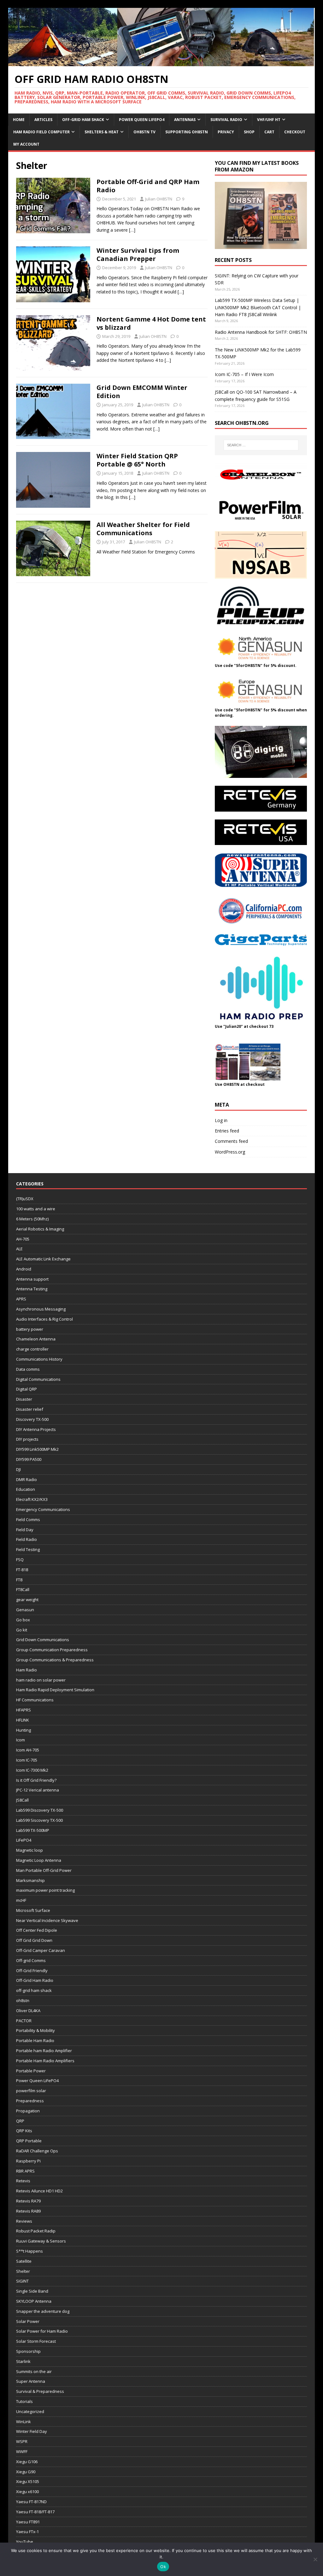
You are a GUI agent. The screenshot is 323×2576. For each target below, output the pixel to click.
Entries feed (227, 1131)
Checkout (295, 132)
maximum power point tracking (45, 1890)
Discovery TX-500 (32, 1419)
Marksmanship (30, 1880)
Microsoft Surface (33, 1910)
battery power (30, 1329)
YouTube (25, 2542)
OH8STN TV (144, 132)
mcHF (21, 1900)
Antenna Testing (32, 1289)
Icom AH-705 (28, 1750)
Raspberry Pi (28, 2161)
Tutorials (24, 2401)
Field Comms (28, 1520)
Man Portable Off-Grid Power (44, 1870)
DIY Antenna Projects (36, 1429)
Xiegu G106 (27, 2462)
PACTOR (24, 2021)
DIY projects (27, 1439)
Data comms (28, 1369)
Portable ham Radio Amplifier (44, 2051)
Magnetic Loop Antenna (39, 1860)
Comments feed (231, 1141)
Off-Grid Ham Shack (83, 120)
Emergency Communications (43, 1509)
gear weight (27, 1600)
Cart (269, 132)
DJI (18, 1469)
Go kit (22, 1630)
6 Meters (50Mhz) (32, 1219)
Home (19, 120)
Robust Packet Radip (36, 2231)
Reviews (24, 2221)
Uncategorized (30, 2411)
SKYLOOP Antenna (34, 2301)
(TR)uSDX (25, 1199)
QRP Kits (24, 2131)
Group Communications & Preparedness (55, 1660)
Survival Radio (226, 120)
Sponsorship (28, 2351)
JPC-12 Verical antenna (38, 1790)
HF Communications (35, 1700)
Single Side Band (32, 2291)
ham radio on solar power (41, 1680)
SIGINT (22, 2281)
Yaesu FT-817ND (31, 2502)
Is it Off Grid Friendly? (36, 1780)
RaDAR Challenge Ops (37, 2151)
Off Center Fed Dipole (37, 1930)
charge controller (32, 1349)
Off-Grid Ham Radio (35, 1980)
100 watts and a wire (36, 1209)
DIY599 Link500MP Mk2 (37, 1449)
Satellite (24, 2261)
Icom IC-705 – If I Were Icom (244, 374)
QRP (20, 2121)
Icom (21, 1740)
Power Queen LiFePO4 (142, 120)
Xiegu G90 (26, 2472)
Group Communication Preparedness (52, 1650)
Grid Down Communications (43, 1640)
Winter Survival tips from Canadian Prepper (138, 255)
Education (26, 1489)
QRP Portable (29, 2141)
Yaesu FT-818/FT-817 (35, 2512)
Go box (23, 1620)
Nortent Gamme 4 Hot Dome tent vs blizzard (151, 323)
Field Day (25, 1530)
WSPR (22, 2441)
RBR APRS (25, 2171)
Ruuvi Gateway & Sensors (41, 2241)
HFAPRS (23, 1710)
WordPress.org (230, 1152)
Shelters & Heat (102, 132)
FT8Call (23, 1589)
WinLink (23, 2422)
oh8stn (23, 2000)
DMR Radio (26, 1479)
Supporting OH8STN (187, 132)
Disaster (24, 1399)
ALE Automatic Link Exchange (43, 1259)
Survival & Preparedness (40, 2391)
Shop (249, 132)
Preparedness (30, 2101)
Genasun (25, 1610)
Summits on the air (34, 2371)
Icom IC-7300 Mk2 (32, 1770)
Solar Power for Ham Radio (42, 2331)
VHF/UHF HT (269, 120)
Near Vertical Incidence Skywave (47, 1920)
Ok (163, 2567)
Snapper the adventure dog (43, 2311)
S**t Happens (29, 2251)
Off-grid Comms (31, 1960)
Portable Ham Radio (35, 2041)
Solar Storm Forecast (36, 2341)
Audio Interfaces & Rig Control (44, 1319)
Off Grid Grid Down (34, 1940)
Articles (43, 120)
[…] (132, 230)
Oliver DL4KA (28, 2011)
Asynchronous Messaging (41, 1309)
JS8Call (22, 1800)
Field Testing (28, 1549)
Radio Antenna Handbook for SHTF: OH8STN (261, 332)
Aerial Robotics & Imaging (40, 1229)
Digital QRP (26, 1389)
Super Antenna (31, 2381)
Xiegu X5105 (28, 2481)
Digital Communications (38, 1379)
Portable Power (31, 2071)
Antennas (185, 120)
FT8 (19, 1580)
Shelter (23, 2271)
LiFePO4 (24, 1840)
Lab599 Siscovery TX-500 (39, 1820)
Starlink (23, 2361)
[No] (315, 2559)
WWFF (22, 2452)
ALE (19, 1249)
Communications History (39, 1359)
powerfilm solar (31, 2091)
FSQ (20, 1560)
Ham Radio (26, 1670)
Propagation (28, 2111)
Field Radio (26, 1539)
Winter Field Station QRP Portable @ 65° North (137, 460)
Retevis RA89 (28, 2211)
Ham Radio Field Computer (41, 132)
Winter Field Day (32, 2431)
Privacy (226, 132)
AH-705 (23, 1239)
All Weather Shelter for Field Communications (143, 529)
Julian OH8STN (159, 199)
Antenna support (32, 1279)
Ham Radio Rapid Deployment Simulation (55, 1690)
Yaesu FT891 (28, 2522)
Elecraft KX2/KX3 (32, 1499)
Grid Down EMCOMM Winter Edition (142, 392)
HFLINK (23, 1720)
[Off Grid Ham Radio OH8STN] (162, 63)
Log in (221, 1120)
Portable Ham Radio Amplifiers (45, 2061)
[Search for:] (261, 445)
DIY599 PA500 (29, 1459)
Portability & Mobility (35, 2030)
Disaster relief (30, 1409)
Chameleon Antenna (36, 1339)
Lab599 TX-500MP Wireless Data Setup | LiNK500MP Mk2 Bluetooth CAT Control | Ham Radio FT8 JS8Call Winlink (258, 307)
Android (24, 1269)
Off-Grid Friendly (32, 1971)
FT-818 (22, 1570)
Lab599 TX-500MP (33, 1830)
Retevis (23, 2181)
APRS (21, 1299)
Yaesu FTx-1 (27, 2532)
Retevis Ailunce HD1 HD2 (39, 2191)
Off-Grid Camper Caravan (41, 1950)
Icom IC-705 (27, 1760)
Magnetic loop (29, 1850)
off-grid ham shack (34, 1990)
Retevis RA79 (28, 2201)
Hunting (23, 1730)
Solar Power (28, 2321)
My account (26, 144)
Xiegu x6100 (27, 2492)
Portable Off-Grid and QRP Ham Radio (148, 186)
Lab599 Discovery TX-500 (40, 1810)
